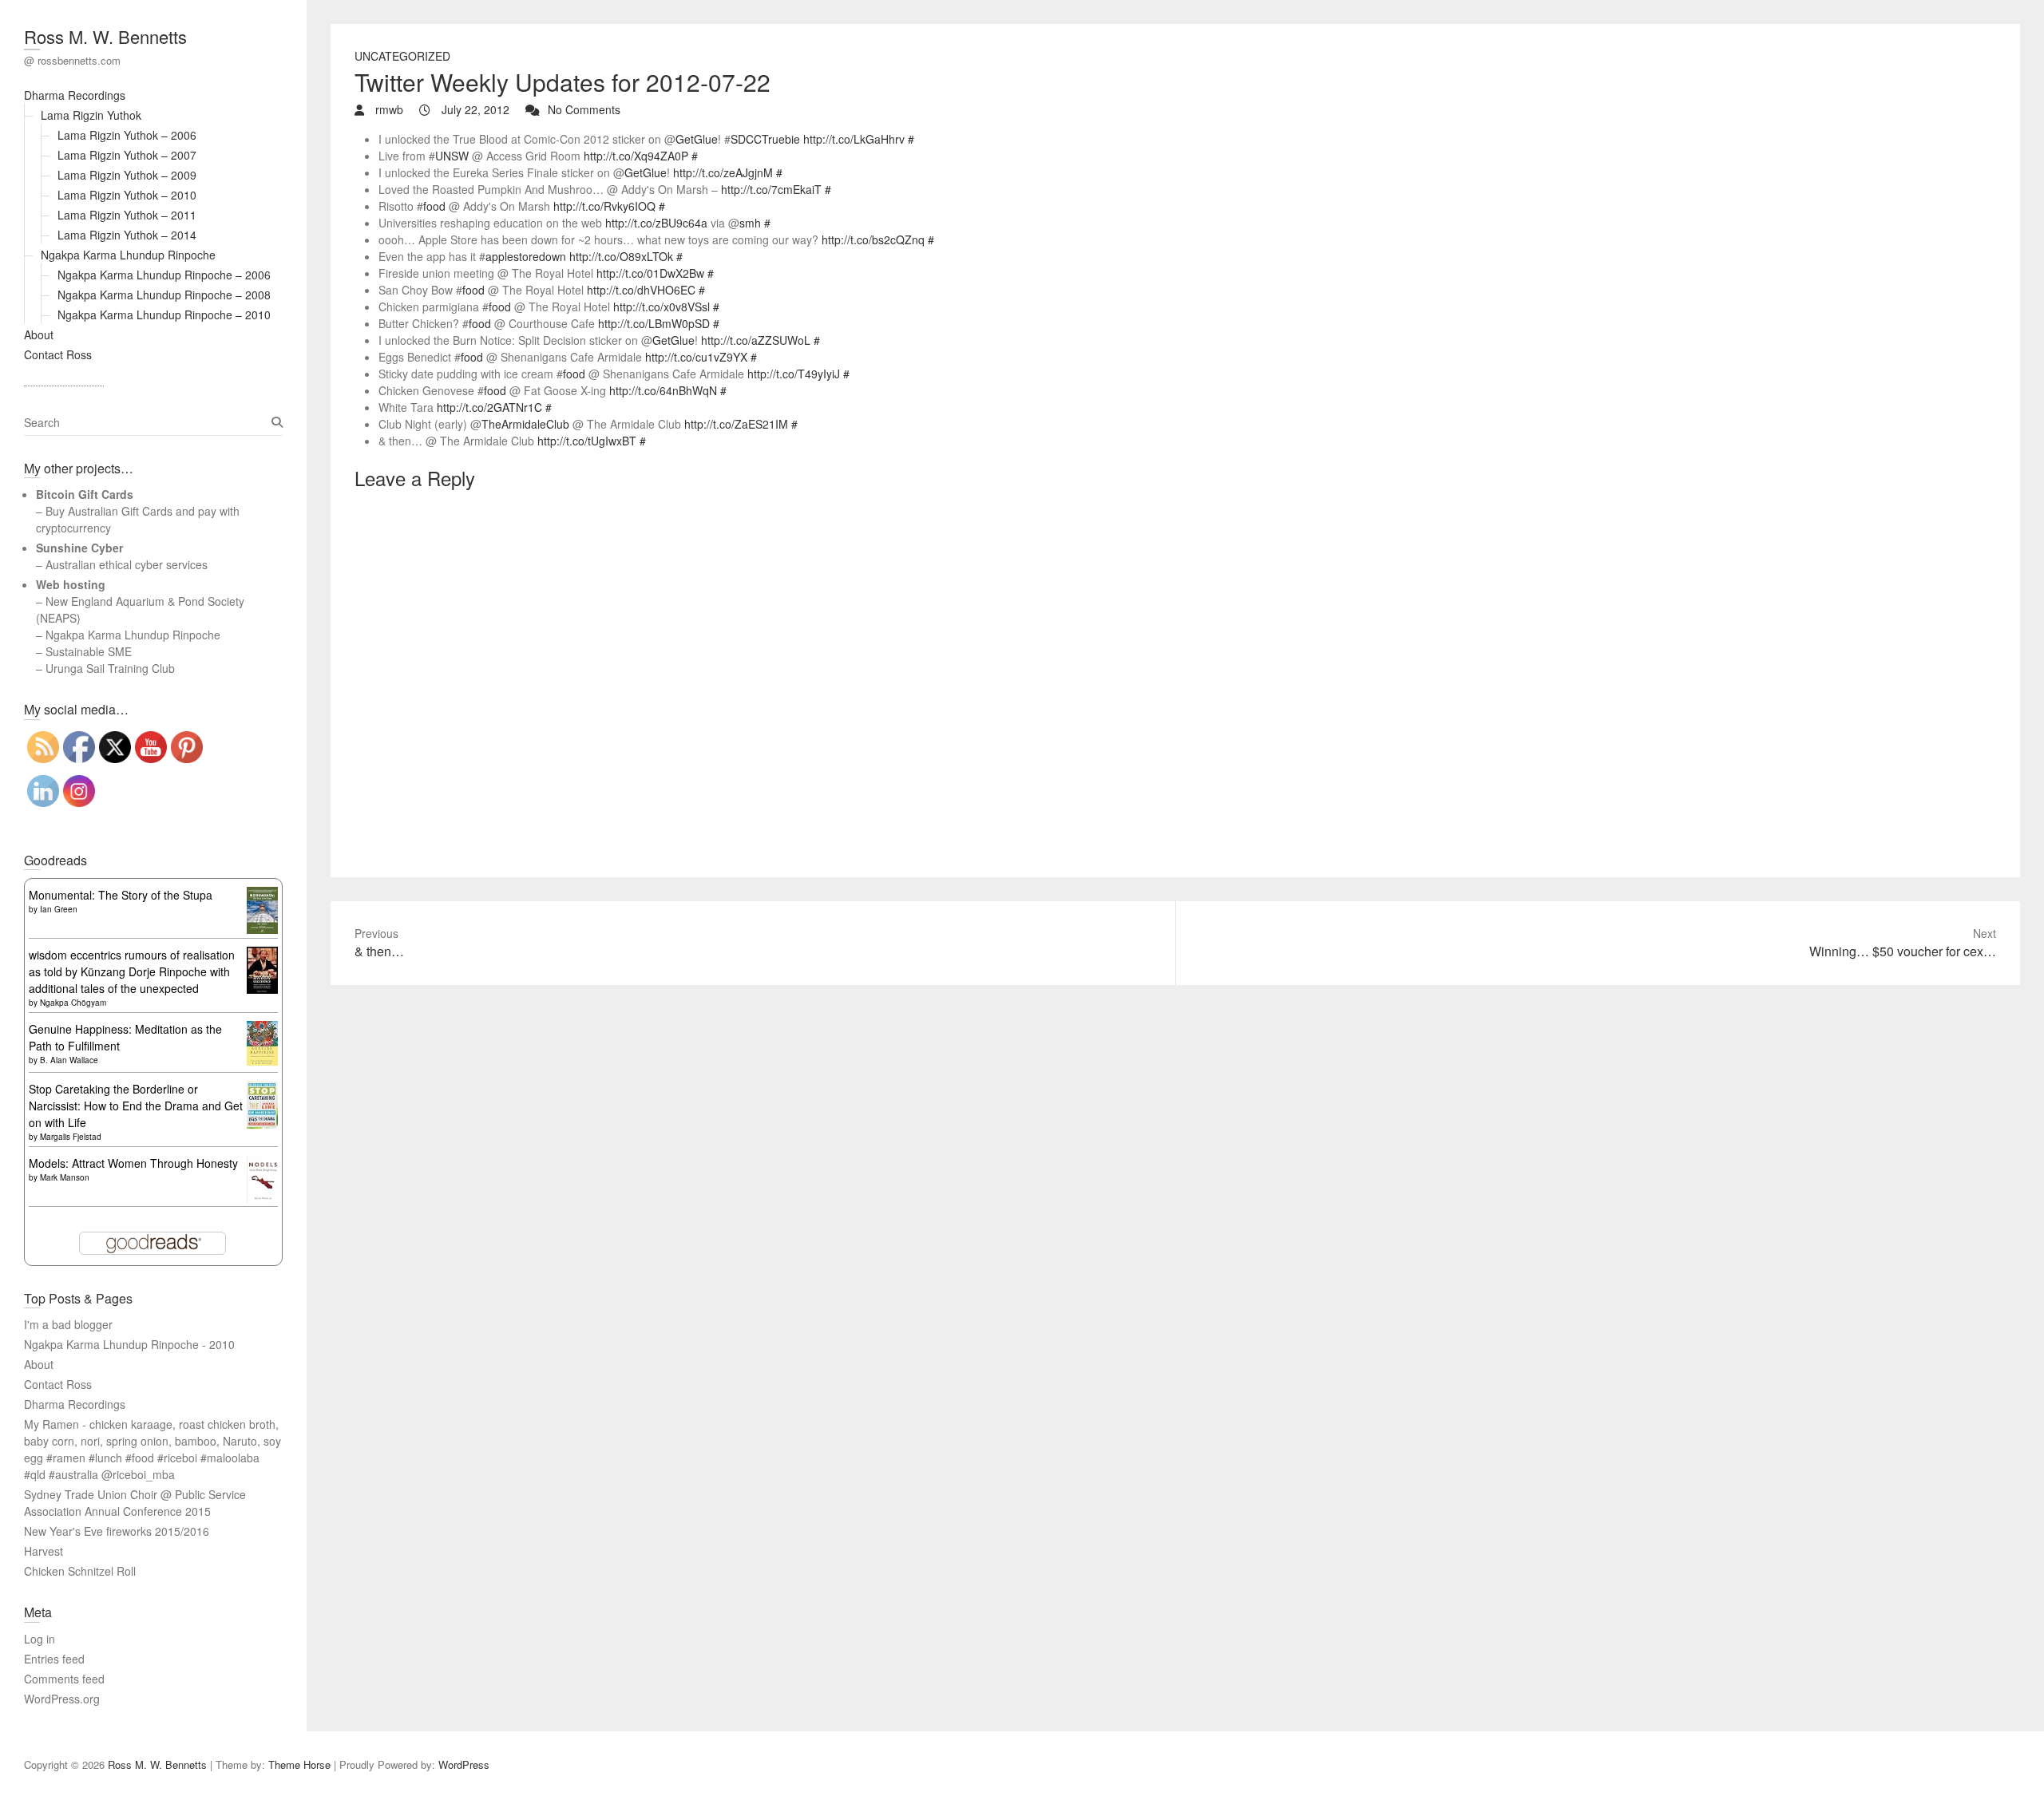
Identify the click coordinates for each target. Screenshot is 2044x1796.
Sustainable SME (89, 651)
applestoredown (526, 256)
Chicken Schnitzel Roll (80, 1571)
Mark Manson (65, 1177)
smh (750, 223)
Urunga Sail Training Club (110, 668)
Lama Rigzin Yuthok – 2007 (127, 155)
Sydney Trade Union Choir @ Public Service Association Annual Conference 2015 (135, 1503)
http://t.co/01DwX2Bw (650, 273)
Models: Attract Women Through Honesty (133, 1163)
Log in (40, 1639)
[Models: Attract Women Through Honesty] (262, 1163)
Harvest (44, 1551)
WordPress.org (62, 1699)
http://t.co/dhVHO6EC (641, 290)
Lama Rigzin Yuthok (91, 115)
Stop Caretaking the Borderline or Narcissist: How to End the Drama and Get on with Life (136, 1106)
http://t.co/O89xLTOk (621, 256)
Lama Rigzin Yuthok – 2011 (127, 215)
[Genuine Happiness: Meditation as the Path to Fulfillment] (262, 1029)
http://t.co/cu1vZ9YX (696, 357)
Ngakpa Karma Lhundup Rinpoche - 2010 (129, 1344)
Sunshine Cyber (79, 548)
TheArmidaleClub (525, 424)
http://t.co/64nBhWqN (663, 390)
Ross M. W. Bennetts (105, 36)
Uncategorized (402, 56)
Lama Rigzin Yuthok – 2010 (127, 195)
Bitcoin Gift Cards (85, 494)
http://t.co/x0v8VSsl (662, 307)
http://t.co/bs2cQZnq (873, 239)
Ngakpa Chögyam (73, 1003)
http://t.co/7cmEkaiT (771, 189)
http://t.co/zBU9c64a (656, 223)
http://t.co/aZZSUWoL (756, 340)
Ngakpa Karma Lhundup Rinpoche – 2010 (164, 314)
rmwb (388, 109)
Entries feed (54, 1659)
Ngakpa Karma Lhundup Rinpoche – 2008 (164, 295)
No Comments (584, 109)
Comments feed (64, 1679)
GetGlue (697, 139)
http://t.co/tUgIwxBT (587, 441)
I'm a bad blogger (68, 1324)
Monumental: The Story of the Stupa (121, 895)
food (434, 206)
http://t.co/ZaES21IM (736, 424)
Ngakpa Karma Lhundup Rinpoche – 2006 (164, 275)
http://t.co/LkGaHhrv (854, 139)
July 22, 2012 (474, 109)
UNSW (452, 156)
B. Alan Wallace (69, 1060)
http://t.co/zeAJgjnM (723, 172)
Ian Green (59, 909)
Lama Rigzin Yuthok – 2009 (127, 175)
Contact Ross (58, 354)
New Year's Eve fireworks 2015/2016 (117, 1531)
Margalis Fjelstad (71, 1137)
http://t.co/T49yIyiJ (794, 374)
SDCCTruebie (765, 139)
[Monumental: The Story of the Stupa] (262, 895)
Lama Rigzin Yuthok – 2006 (127, 135)
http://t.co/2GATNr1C (489, 407)
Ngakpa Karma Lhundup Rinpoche (128, 255)
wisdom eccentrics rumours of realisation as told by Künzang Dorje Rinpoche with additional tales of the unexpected (132, 971)
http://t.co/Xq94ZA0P (636, 156)
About (39, 334)
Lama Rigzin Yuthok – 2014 (127, 235)
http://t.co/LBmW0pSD (654, 323)
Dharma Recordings (75, 95)
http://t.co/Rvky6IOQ (604, 206)
